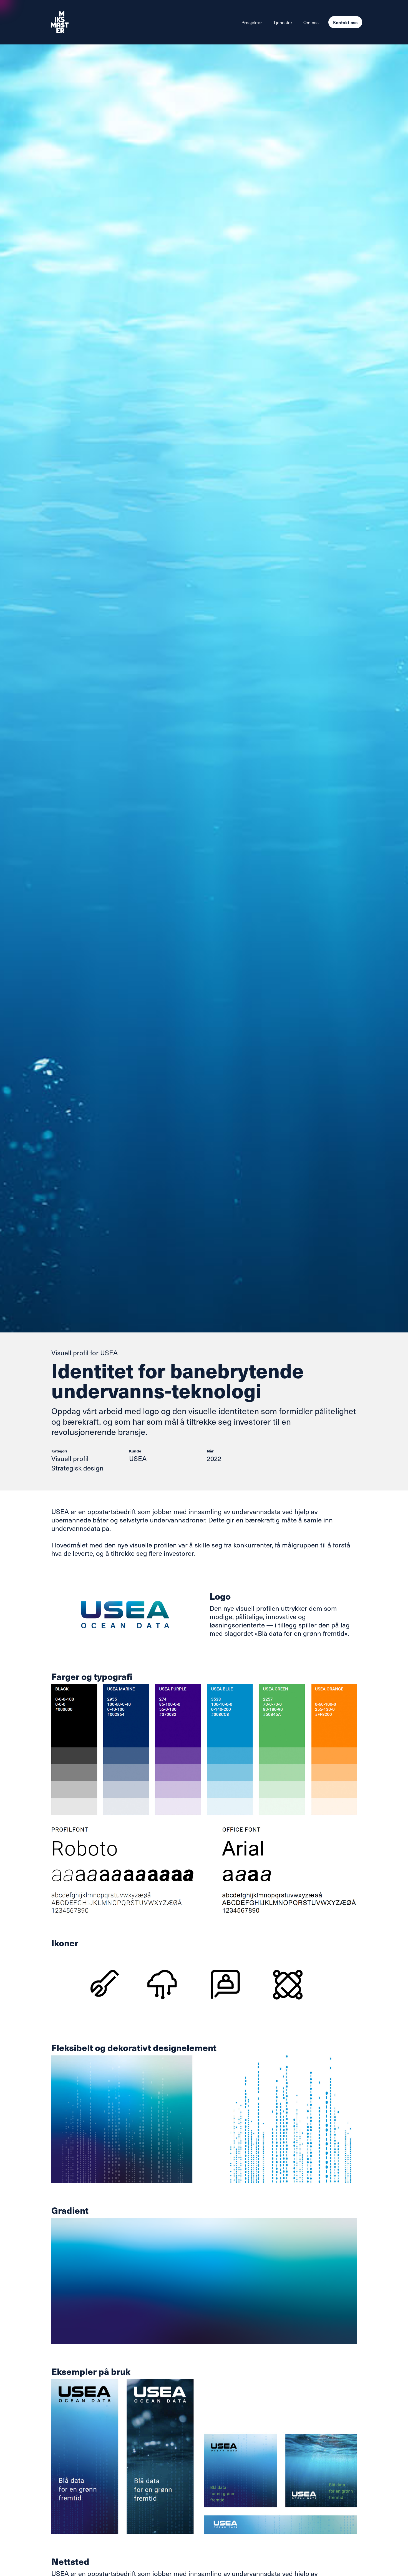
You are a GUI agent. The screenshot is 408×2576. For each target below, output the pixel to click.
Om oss (311, 22)
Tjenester (283, 22)
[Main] (74, 22)
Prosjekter (252, 22)
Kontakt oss (345, 22)
